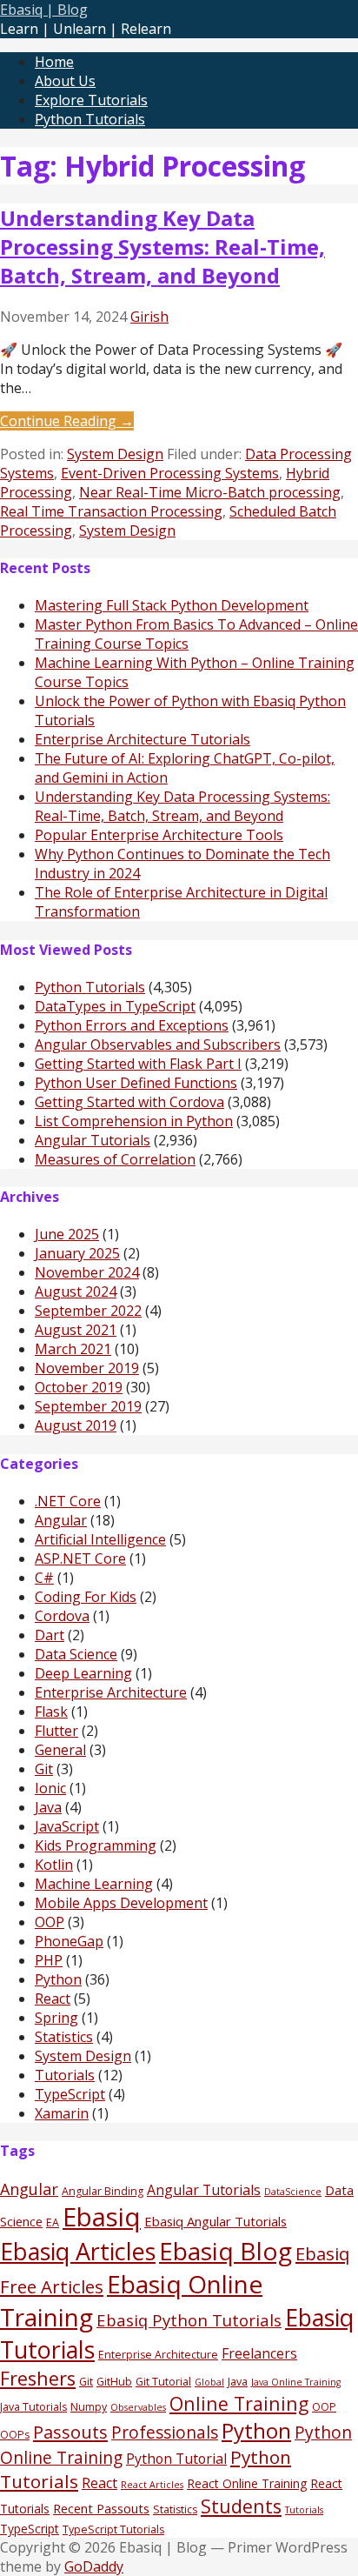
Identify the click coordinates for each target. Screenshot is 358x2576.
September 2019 (88, 1406)
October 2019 (79, 1387)
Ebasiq (102, 2217)
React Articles (152, 2485)
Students (241, 2506)
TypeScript (70, 2094)
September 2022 (88, 1311)
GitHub (114, 2382)
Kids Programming (96, 1845)
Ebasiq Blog (225, 2251)
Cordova (62, 1616)
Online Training (239, 2403)
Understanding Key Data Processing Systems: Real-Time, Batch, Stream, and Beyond (162, 247)
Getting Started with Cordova (129, 1102)
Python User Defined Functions (136, 1083)
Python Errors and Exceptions (132, 1025)
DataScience (293, 2192)
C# (44, 1578)
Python (58, 1979)
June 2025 (67, 1234)
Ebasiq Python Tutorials (189, 2320)
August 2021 (76, 1330)
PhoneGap (69, 1941)
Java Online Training (296, 2382)
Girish (149, 317)
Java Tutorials (33, 2407)
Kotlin (54, 1865)
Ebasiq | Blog (44, 10)
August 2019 (76, 1425)
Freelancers (259, 2353)
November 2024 (87, 1272)
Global (209, 2382)
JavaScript (67, 1826)
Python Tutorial (176, 2459)
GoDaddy (94, 2566)
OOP (50, 1922)
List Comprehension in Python (134, 1121)
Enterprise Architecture (111, 1692)
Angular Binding (103, 2191)
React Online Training (247, 2483)
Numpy (89, 2407)
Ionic (50, 1788)
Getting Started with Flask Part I (138, 1064)
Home (54, 62)
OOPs (15, 2435)
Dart (50, 1635)
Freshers (38, 2378)
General (60, 1750)
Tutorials (65, 2075)
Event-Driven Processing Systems (170, 473)
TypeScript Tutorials (113, 2529)
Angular (61, 1520)
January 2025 (77, 1253)
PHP (49, 1960)
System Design (115, 454)
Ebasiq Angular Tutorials (215, 2221)
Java (48, 1807)
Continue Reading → (67, 421)
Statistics (64, 2037)
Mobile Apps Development (121, 1903)
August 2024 (76, 1291)
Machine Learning (94, 1884)
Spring (56, 2018)
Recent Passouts (101, 2508)
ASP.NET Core (80, 1558)
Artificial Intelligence (100, 1539)
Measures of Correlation (115, 1159)
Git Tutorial (163, 2382)
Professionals (165, 2433)
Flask (51, 1712)
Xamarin (62, 2113)
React (53, 1999)
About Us (65, 81)
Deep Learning (83, 1673)
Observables (138, 2407)
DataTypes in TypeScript (115, 1006)
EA (53, 2222)
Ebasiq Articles (78, 2251)
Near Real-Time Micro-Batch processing (210, 492)
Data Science (76, 1654)
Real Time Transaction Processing (111, 511)
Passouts (70, 2432)
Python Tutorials (90, 119)
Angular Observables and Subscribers (158, 1044)
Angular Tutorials (93, 1140)
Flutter (56, 1731)
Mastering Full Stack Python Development (172, 605)
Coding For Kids (86, 1597)
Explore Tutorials (91, 100)
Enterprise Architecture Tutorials (143, 739)
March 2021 (73, 1349)
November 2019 (87, 1368)
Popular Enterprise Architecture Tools (159, 835)
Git (44, 1769)
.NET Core (68, 1501)
